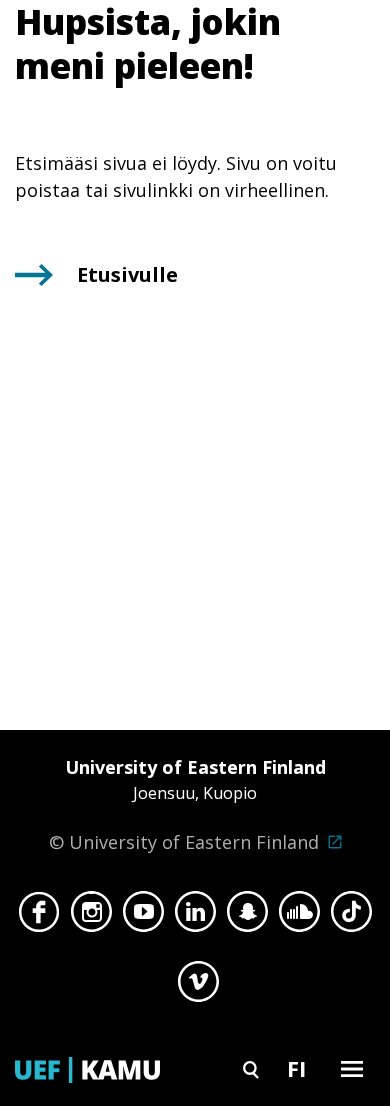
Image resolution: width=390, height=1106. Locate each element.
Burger (352, 1068)
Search (251, 1068)
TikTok (351, 917)
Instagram (91, 917)
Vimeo (198, 987)
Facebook (39, 917)
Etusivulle (127, 274)
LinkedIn (195, 917)
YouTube (143, 917)
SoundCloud (299, 917)
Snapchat (247, 917)
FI (296, 1068)
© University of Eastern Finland (187, 804)
